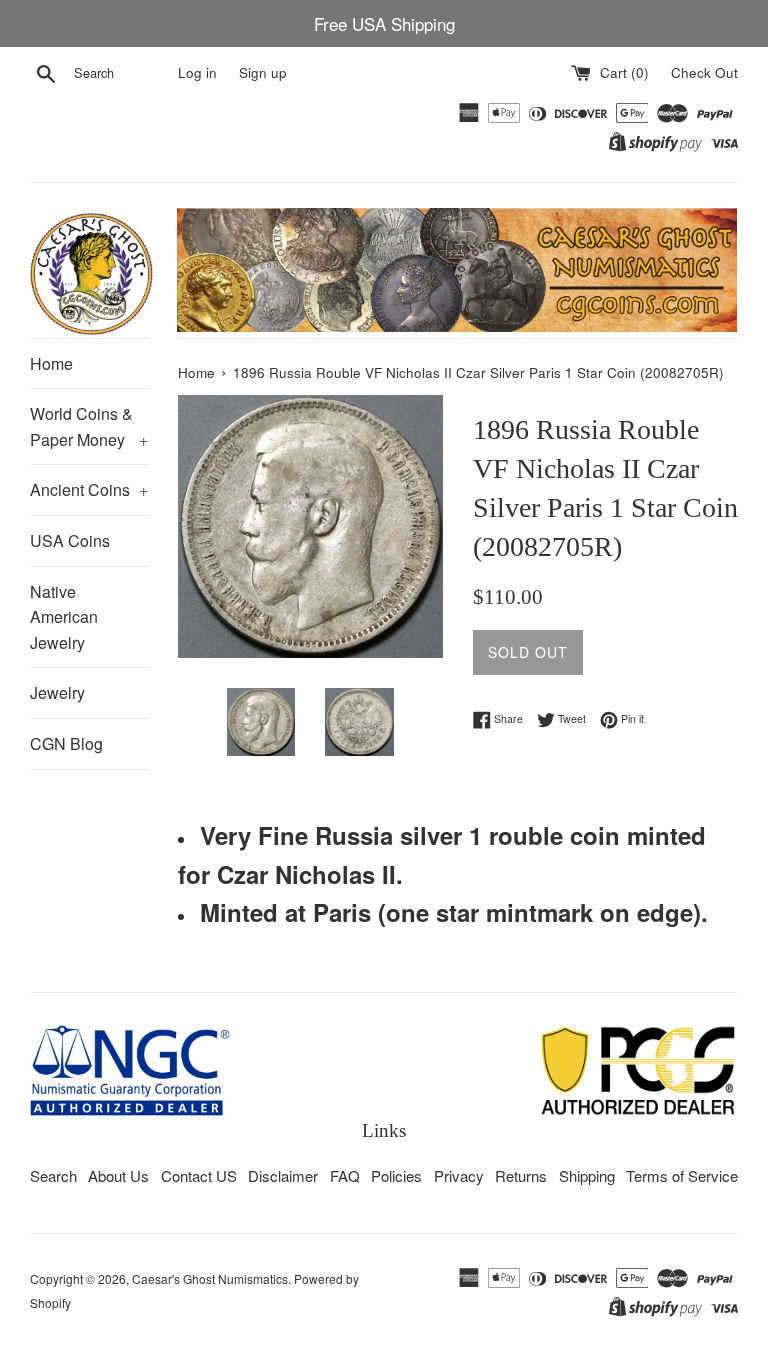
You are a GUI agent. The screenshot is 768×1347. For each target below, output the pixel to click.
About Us (118, 1175)
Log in (197, 72)
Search (53, 1175)
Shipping (587, 1175)
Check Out (704, 72)
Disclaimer (283, 1175)
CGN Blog (66, 743)
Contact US (199, 1175)
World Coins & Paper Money (89, 426)
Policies (396, 1175)
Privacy (459, 1175)
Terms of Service (682, 1175)
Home (51, 363)
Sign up (263, 72)
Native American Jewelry (64, 617)
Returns (521, 1175)
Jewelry (57, 692)
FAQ (345, 1175)
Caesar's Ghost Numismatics (210, 1278)
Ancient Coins (89, 489)
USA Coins (70, 540)
